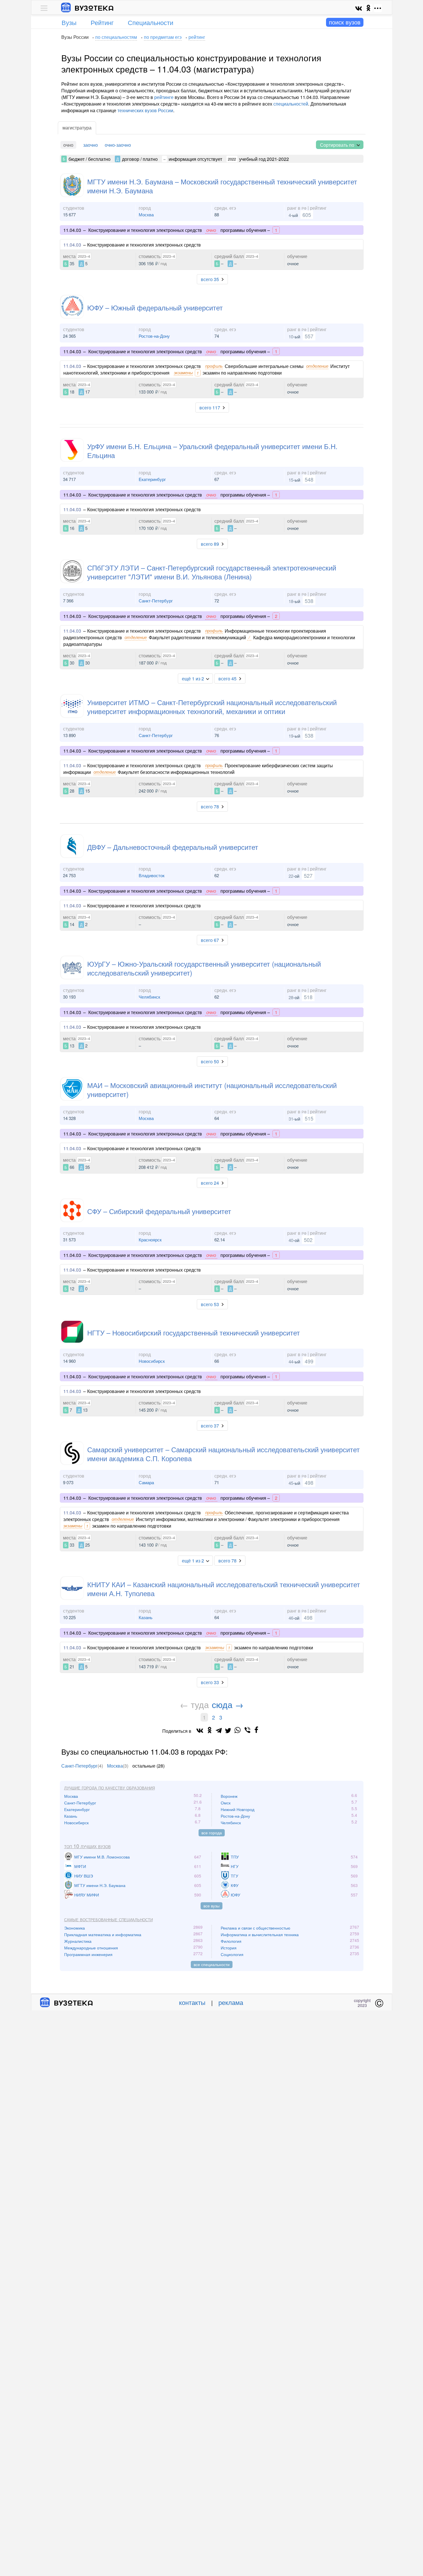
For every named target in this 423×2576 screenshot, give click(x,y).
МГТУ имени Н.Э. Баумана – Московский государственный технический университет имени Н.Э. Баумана (222, 186)
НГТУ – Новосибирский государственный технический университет (194, 1332)
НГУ (235, 1866)
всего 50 (210, 1061)
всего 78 (210, 807)
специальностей (291, 104)
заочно (90, 145)
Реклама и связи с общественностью (256, 1928)
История (229, 1948)
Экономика (75, 1928)
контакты (192, 2002)
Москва (146, 214)
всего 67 (210, 940)
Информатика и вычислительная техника (260, 1934)
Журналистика (78, 1941)
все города (212, 1833)
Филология (231, 1941)
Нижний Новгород (238, 1809)
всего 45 (227, 679)
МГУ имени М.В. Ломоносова (102, 1857)
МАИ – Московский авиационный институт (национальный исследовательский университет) (212, 1089)
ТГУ (235, 1876)
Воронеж (229, 1796)
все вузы (211, 1906)
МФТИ (80, 1866)
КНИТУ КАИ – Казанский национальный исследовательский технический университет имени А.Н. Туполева (224, 1589)
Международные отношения (91, 1948)
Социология (232, 1954)
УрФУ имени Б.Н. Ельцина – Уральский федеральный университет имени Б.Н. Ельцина (212, 451)
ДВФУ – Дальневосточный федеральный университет (173, 847)
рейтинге (164, 97)
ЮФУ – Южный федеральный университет (155, 307)
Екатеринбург (152, 479)
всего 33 (210, 1682)
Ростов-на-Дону (154, 336)
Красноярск (150, 1240)
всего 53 (210, 1304)
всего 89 (210, 544)
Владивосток (152, 875)
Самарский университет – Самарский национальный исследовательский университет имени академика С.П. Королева (223, 1454)
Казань (146, 1617)
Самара (146, 1482)
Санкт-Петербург (156, 601)
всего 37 (210, 1426)
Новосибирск (152, 1361)
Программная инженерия (88, 1954)
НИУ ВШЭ (84, 1876)
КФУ (235, 1885)
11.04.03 (72, 245)
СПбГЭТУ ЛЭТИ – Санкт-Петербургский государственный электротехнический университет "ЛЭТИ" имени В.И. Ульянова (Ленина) (212, 572)
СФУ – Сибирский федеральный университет (159, 1211)
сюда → (228, 1704)
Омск (226, 1803)
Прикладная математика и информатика (103, 1934)
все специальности (212, 1964)
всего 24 (210, 1183)
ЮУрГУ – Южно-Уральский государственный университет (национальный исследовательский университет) (204, 968)
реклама (231, 2002)
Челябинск (149, 997)
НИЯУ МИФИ (87, 1895)
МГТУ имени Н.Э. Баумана (100, 1885)
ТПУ (235, 1857)
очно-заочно (118, 145)
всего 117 (210, 408)
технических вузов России (145, 110)
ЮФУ (236, 1895)
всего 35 (210, 279)
